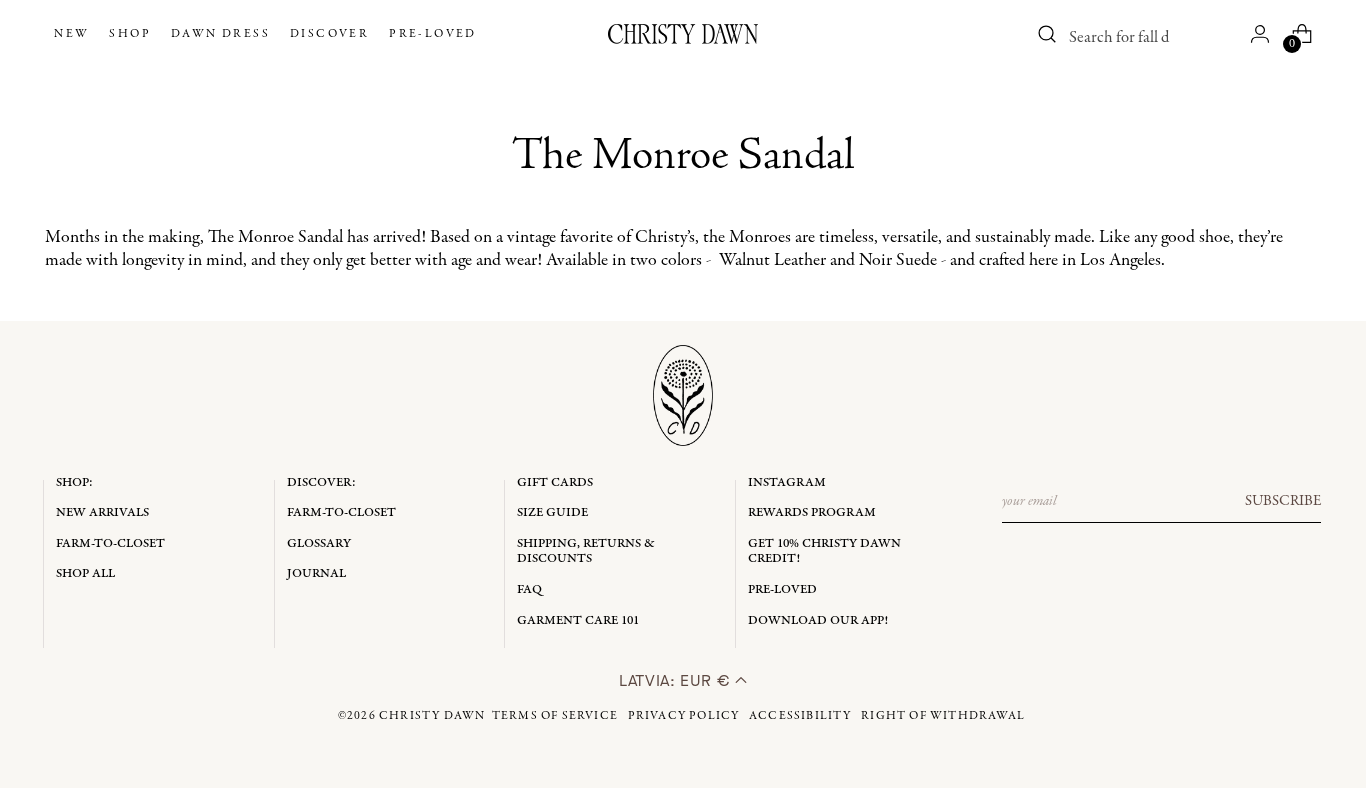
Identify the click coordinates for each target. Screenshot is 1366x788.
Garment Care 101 (578, 620)
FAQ (529, 589)
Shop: (74, 482)
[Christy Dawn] (683, 34)
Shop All (85, 573)
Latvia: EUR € (677, 680)
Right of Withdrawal (943, 716)
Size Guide (552, 512)
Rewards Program (812, 512)
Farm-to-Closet (110, 543)
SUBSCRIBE (1283, 501)
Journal (316, 573)
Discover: (321, 482)
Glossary (319, 543)
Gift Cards (555, 482)
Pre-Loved (782, 589)
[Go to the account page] (1260, 34)
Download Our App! (818, 620)
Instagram (787, 482)
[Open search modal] (1048, 34)
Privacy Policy (684, 716)
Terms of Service (555, 716)
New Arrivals (102, 512)
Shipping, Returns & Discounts (586, 551)
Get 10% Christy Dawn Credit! (824, 551)
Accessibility (800, 716)
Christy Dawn (432, 716)
